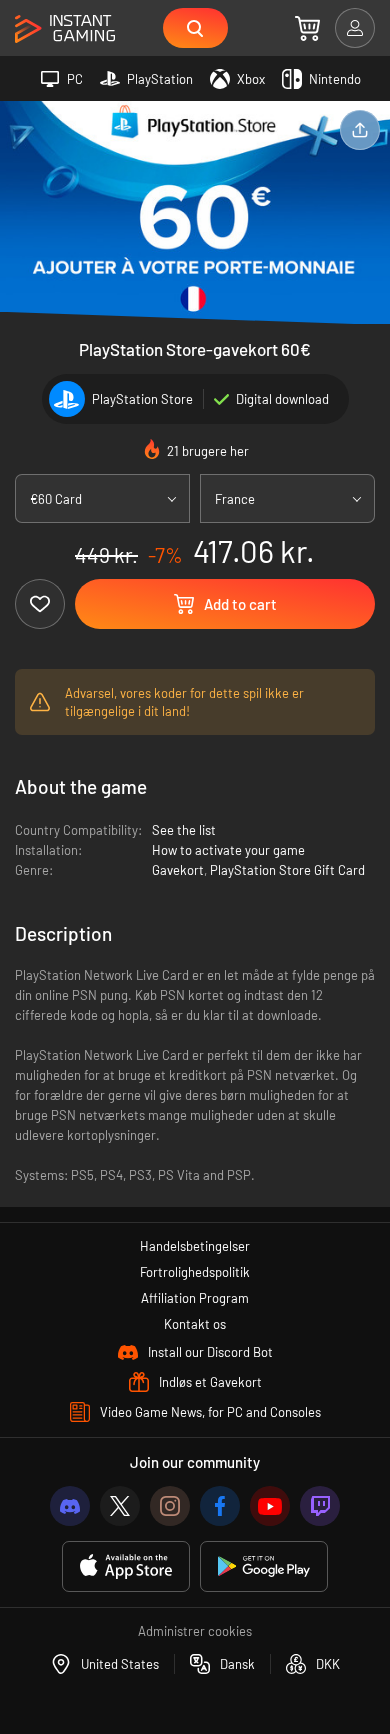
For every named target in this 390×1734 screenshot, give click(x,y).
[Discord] (70, 1506)
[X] (120, 1506)
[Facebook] (220, 1506)
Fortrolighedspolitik (195, 1272)
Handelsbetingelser (195, 1246)
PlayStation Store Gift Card (287, 870)
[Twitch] (320, 1506)
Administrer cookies (195, 1631)
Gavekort (178, 870)
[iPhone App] (126, 1566)
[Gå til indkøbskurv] (307, 28)
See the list (184, 830)
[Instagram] (170, 1506)
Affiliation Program (195, 1298)
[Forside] (65, 29)
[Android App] (264, 1566)
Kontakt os (195, 1324)
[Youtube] (270, 1506)
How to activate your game (228, 850)
